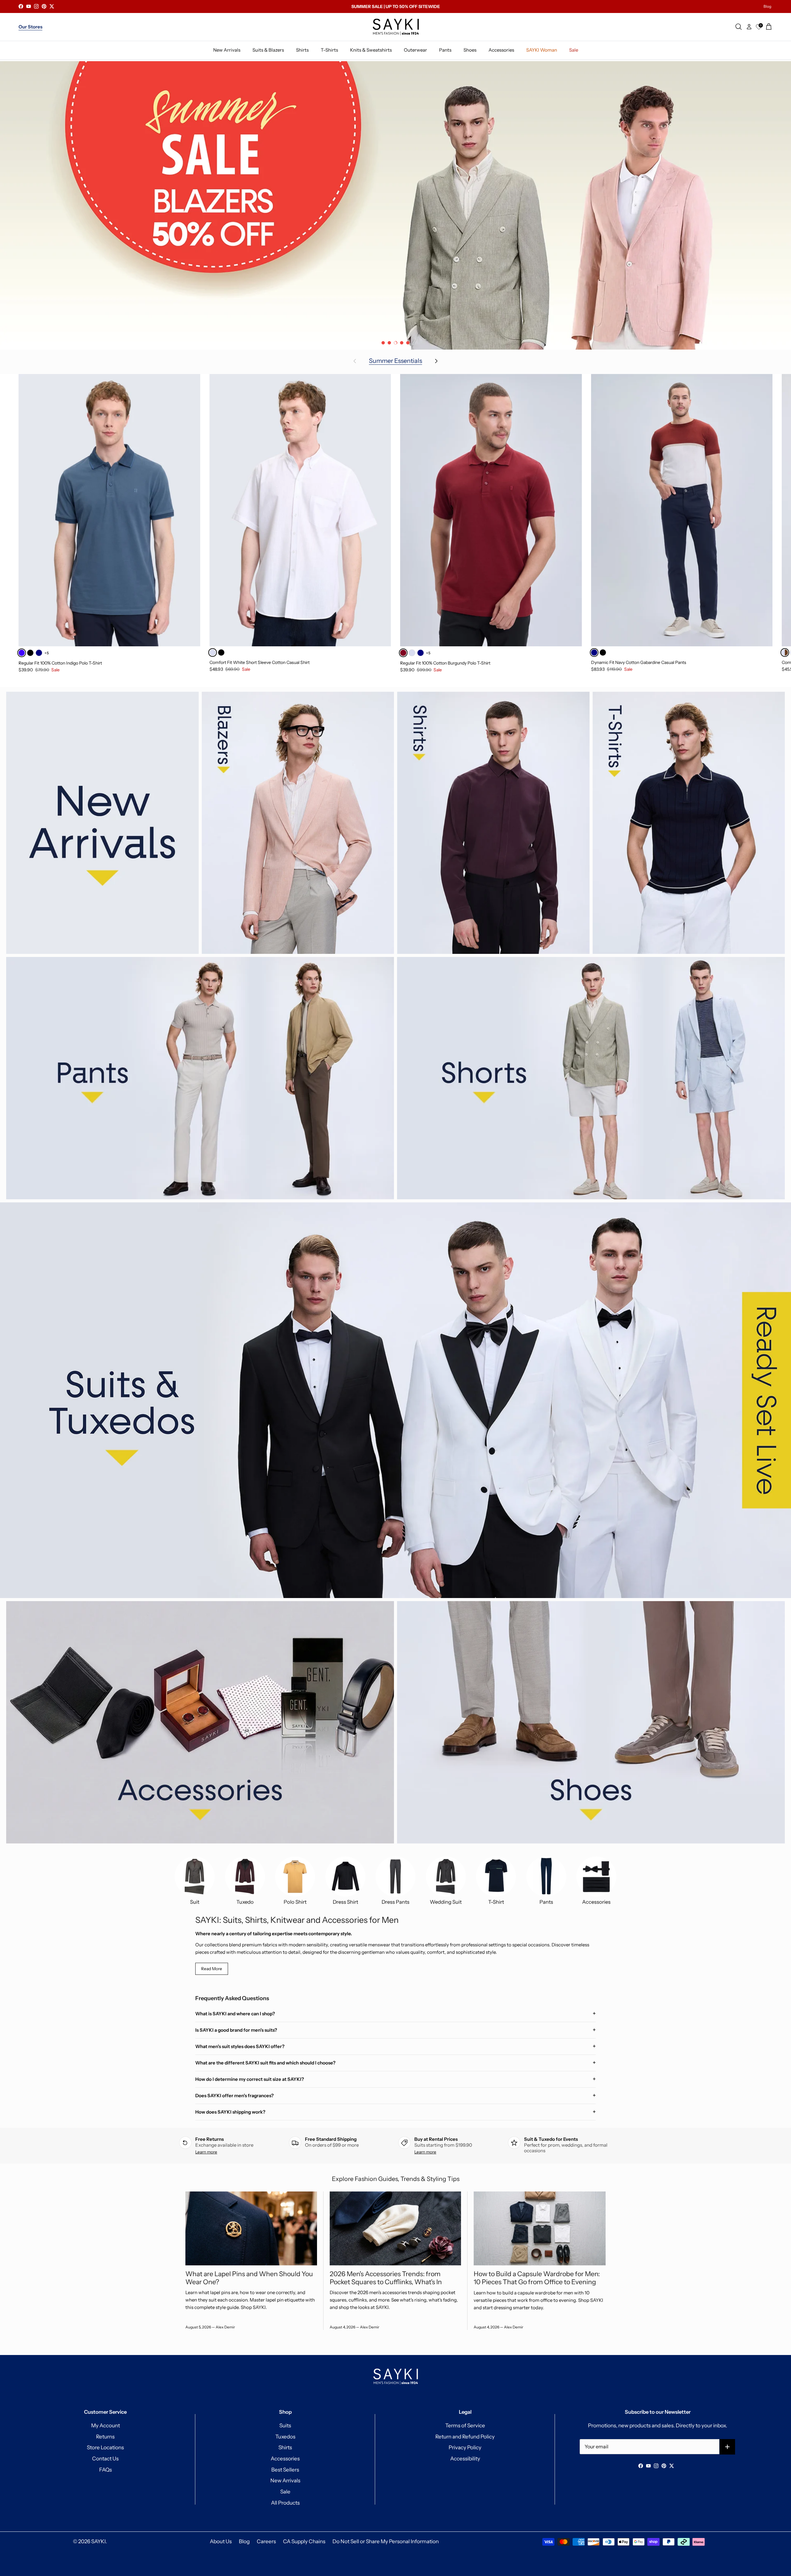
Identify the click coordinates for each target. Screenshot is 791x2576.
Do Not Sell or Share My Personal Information (386, 2541)
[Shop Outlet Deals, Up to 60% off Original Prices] (395, 205)
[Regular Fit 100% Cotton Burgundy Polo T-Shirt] (491, 510)
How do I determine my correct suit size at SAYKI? (250, 2079)
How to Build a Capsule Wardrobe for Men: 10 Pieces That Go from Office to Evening (537, 2278)
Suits (285, 2425)
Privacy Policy (465, 2447)
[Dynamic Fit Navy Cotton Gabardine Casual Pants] (682, 510)
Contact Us (105, 2459)
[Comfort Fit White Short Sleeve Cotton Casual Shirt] (300, 510)
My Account (106, 2425)
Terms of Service (465, 2425)
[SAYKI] (396, 27)
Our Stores (30, 27)
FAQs (106, 2470)
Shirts (285, 2447)
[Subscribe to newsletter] (728, 2447)
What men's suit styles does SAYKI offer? (240, 2046)
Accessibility (465, 2459)
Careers (266, 2541)
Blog (767, 6)
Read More (212, 1969)
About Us (221, 2541)
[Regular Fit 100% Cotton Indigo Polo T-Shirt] (109, 510)
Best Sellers (285, 2470)
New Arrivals (285, 2480)
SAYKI (98, 2541)
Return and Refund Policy (465, 2437)
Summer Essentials (395, 361)
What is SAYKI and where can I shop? (235, 2014)
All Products (285, 2503)
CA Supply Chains (304, 2541)
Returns (105, 2437)
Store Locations (105, 2447)
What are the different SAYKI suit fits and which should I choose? (265, 2063)
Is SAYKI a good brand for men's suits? (236, 2030)
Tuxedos (285, 2437)
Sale (285, 2492)
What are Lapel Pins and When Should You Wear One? (249, 2278)
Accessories (285, 2459)
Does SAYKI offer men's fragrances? (235, 2096)
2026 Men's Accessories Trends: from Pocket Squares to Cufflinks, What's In (386, 2278)
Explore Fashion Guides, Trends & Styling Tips (396, 2179)
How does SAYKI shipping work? (230, 2112)
